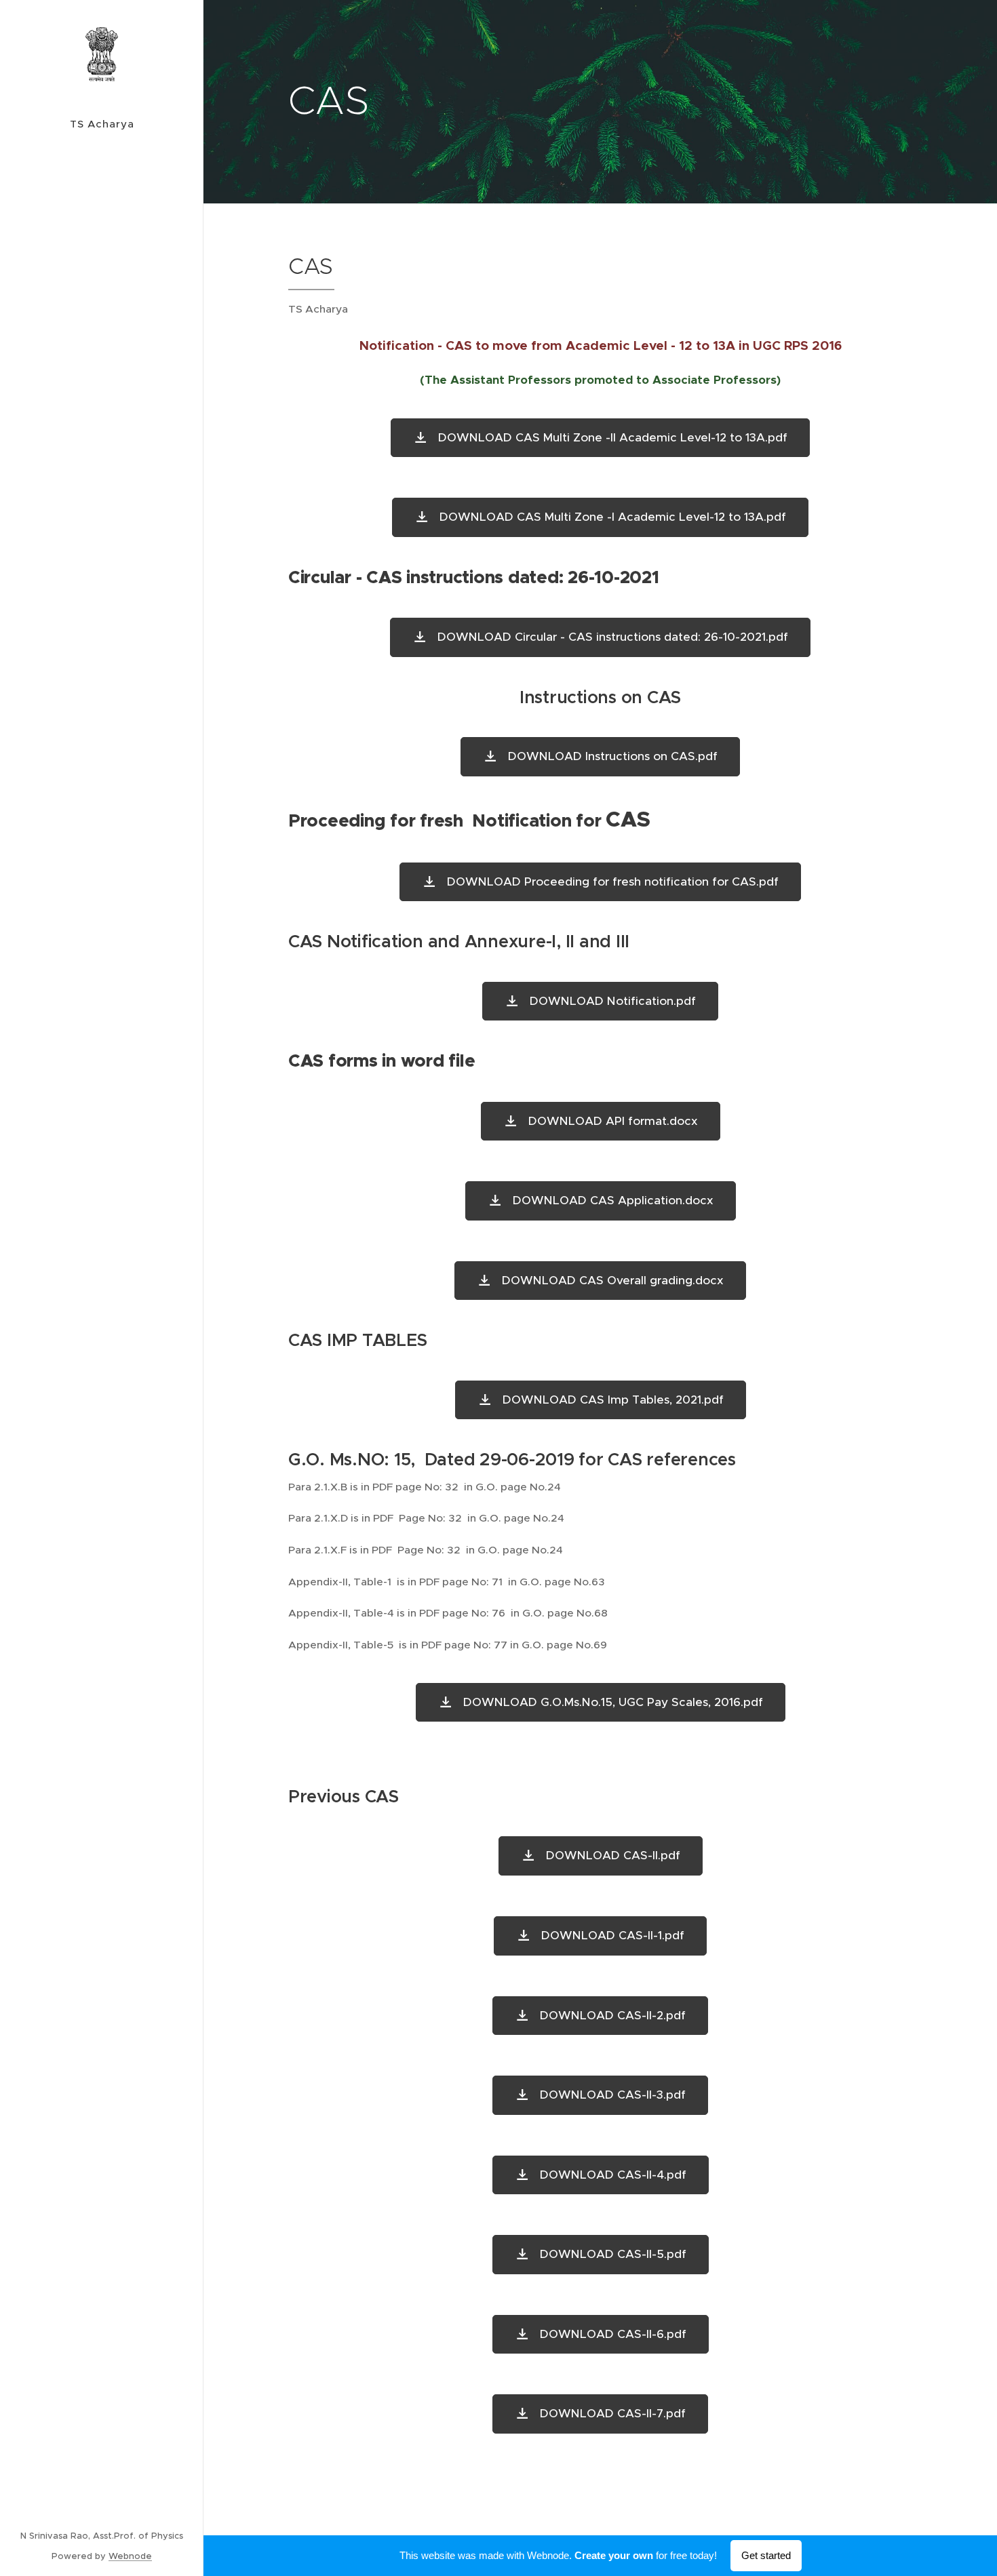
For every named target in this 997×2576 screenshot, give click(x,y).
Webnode (130, 2556)
